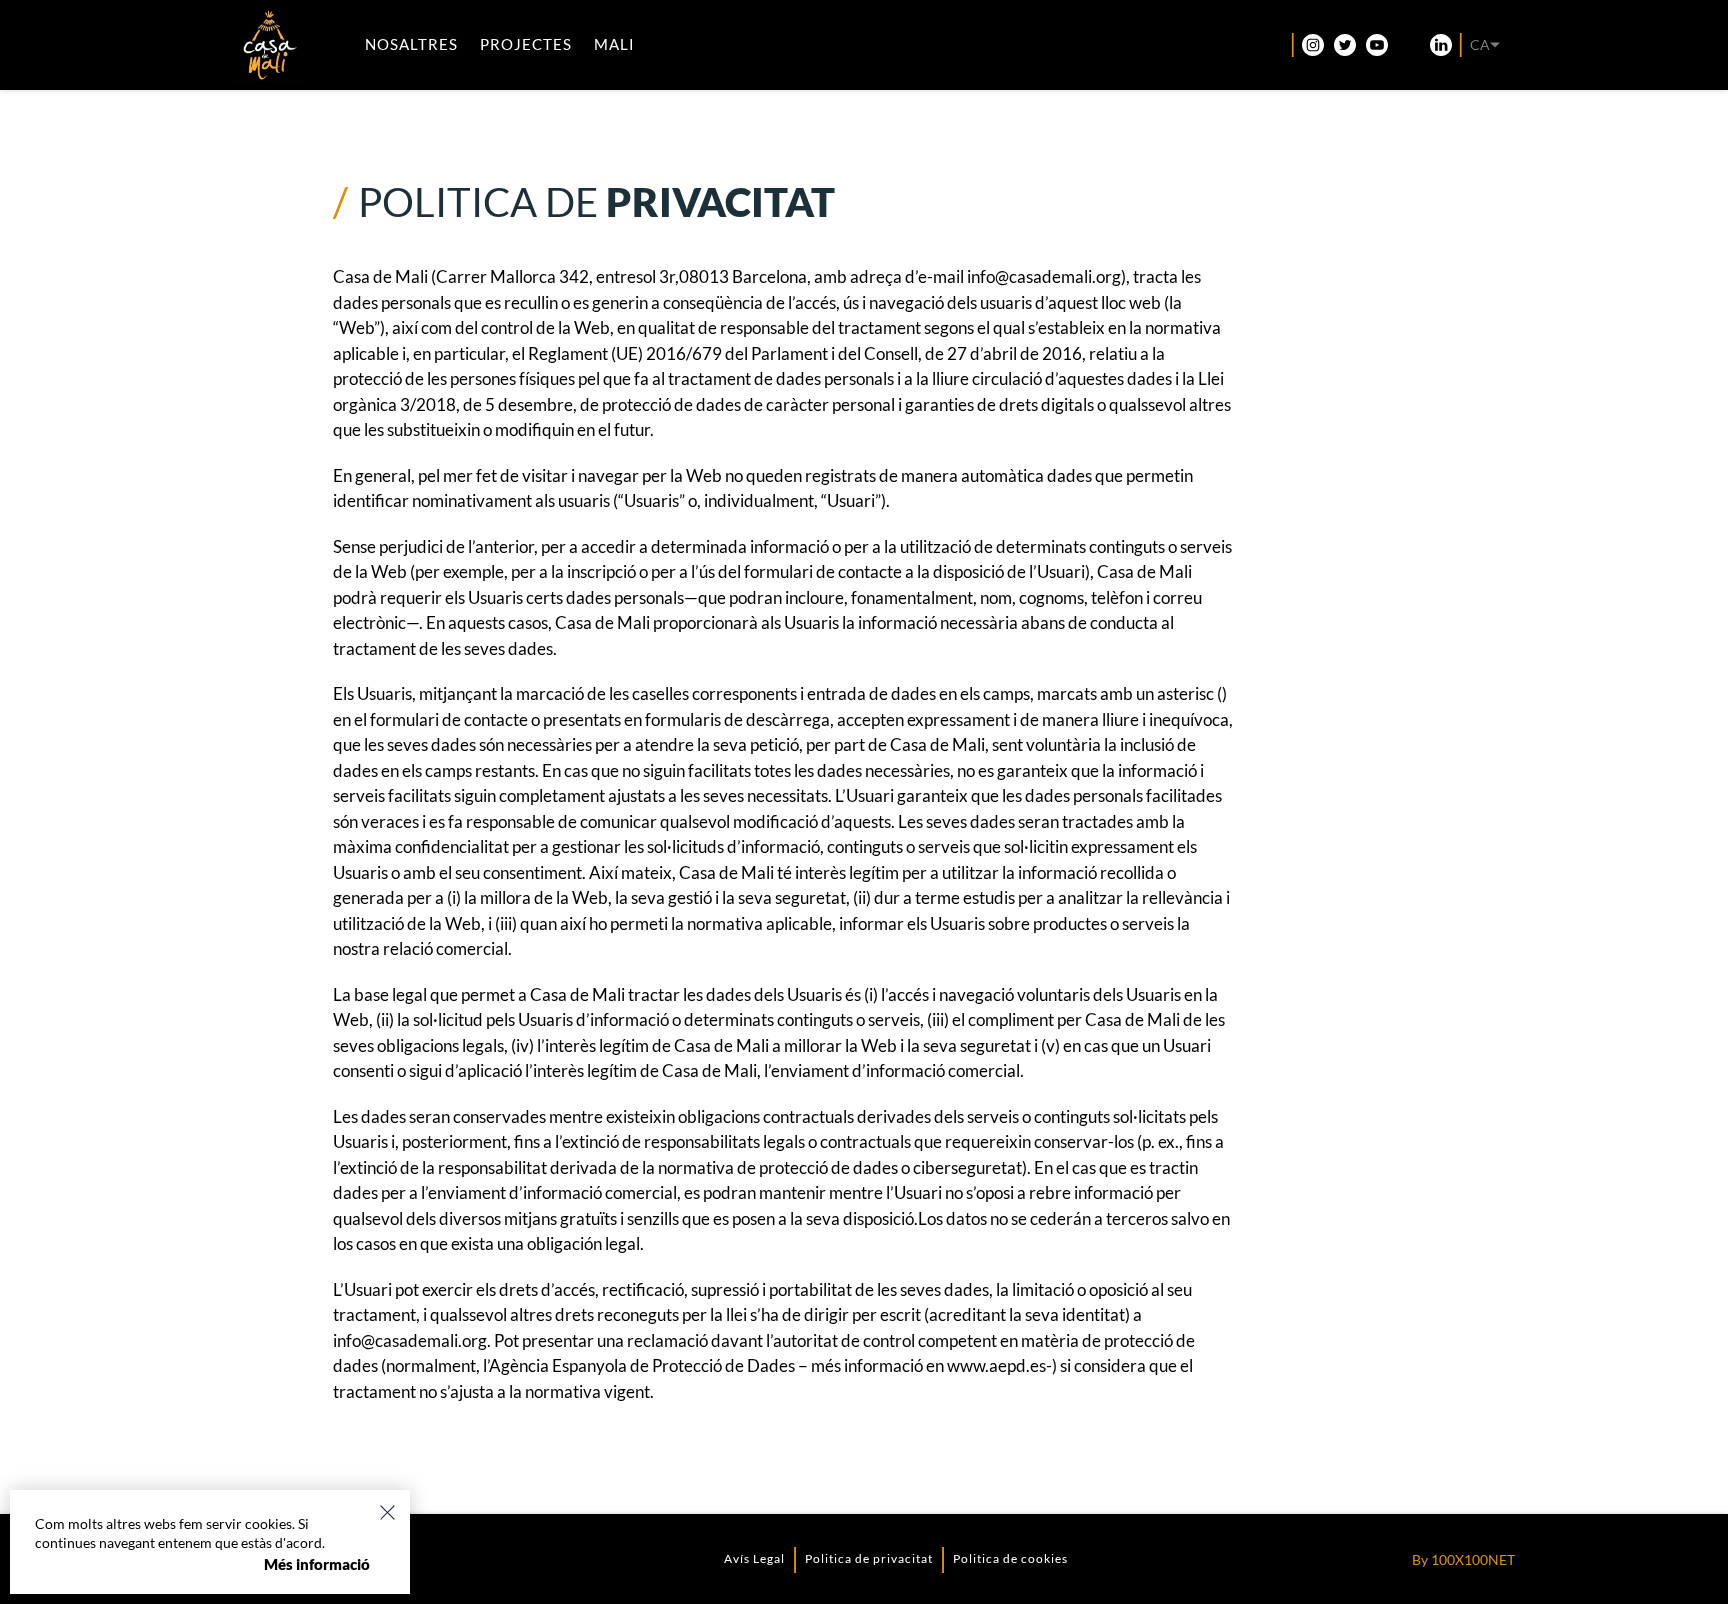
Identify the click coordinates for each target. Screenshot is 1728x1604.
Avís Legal (754, 1558)
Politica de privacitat (869, 1558)
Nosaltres (411, 44)
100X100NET (1473, 1559)
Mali (614, 44)
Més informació (317, 1564)
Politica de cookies (1010, 1558)
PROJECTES (526, 44)
